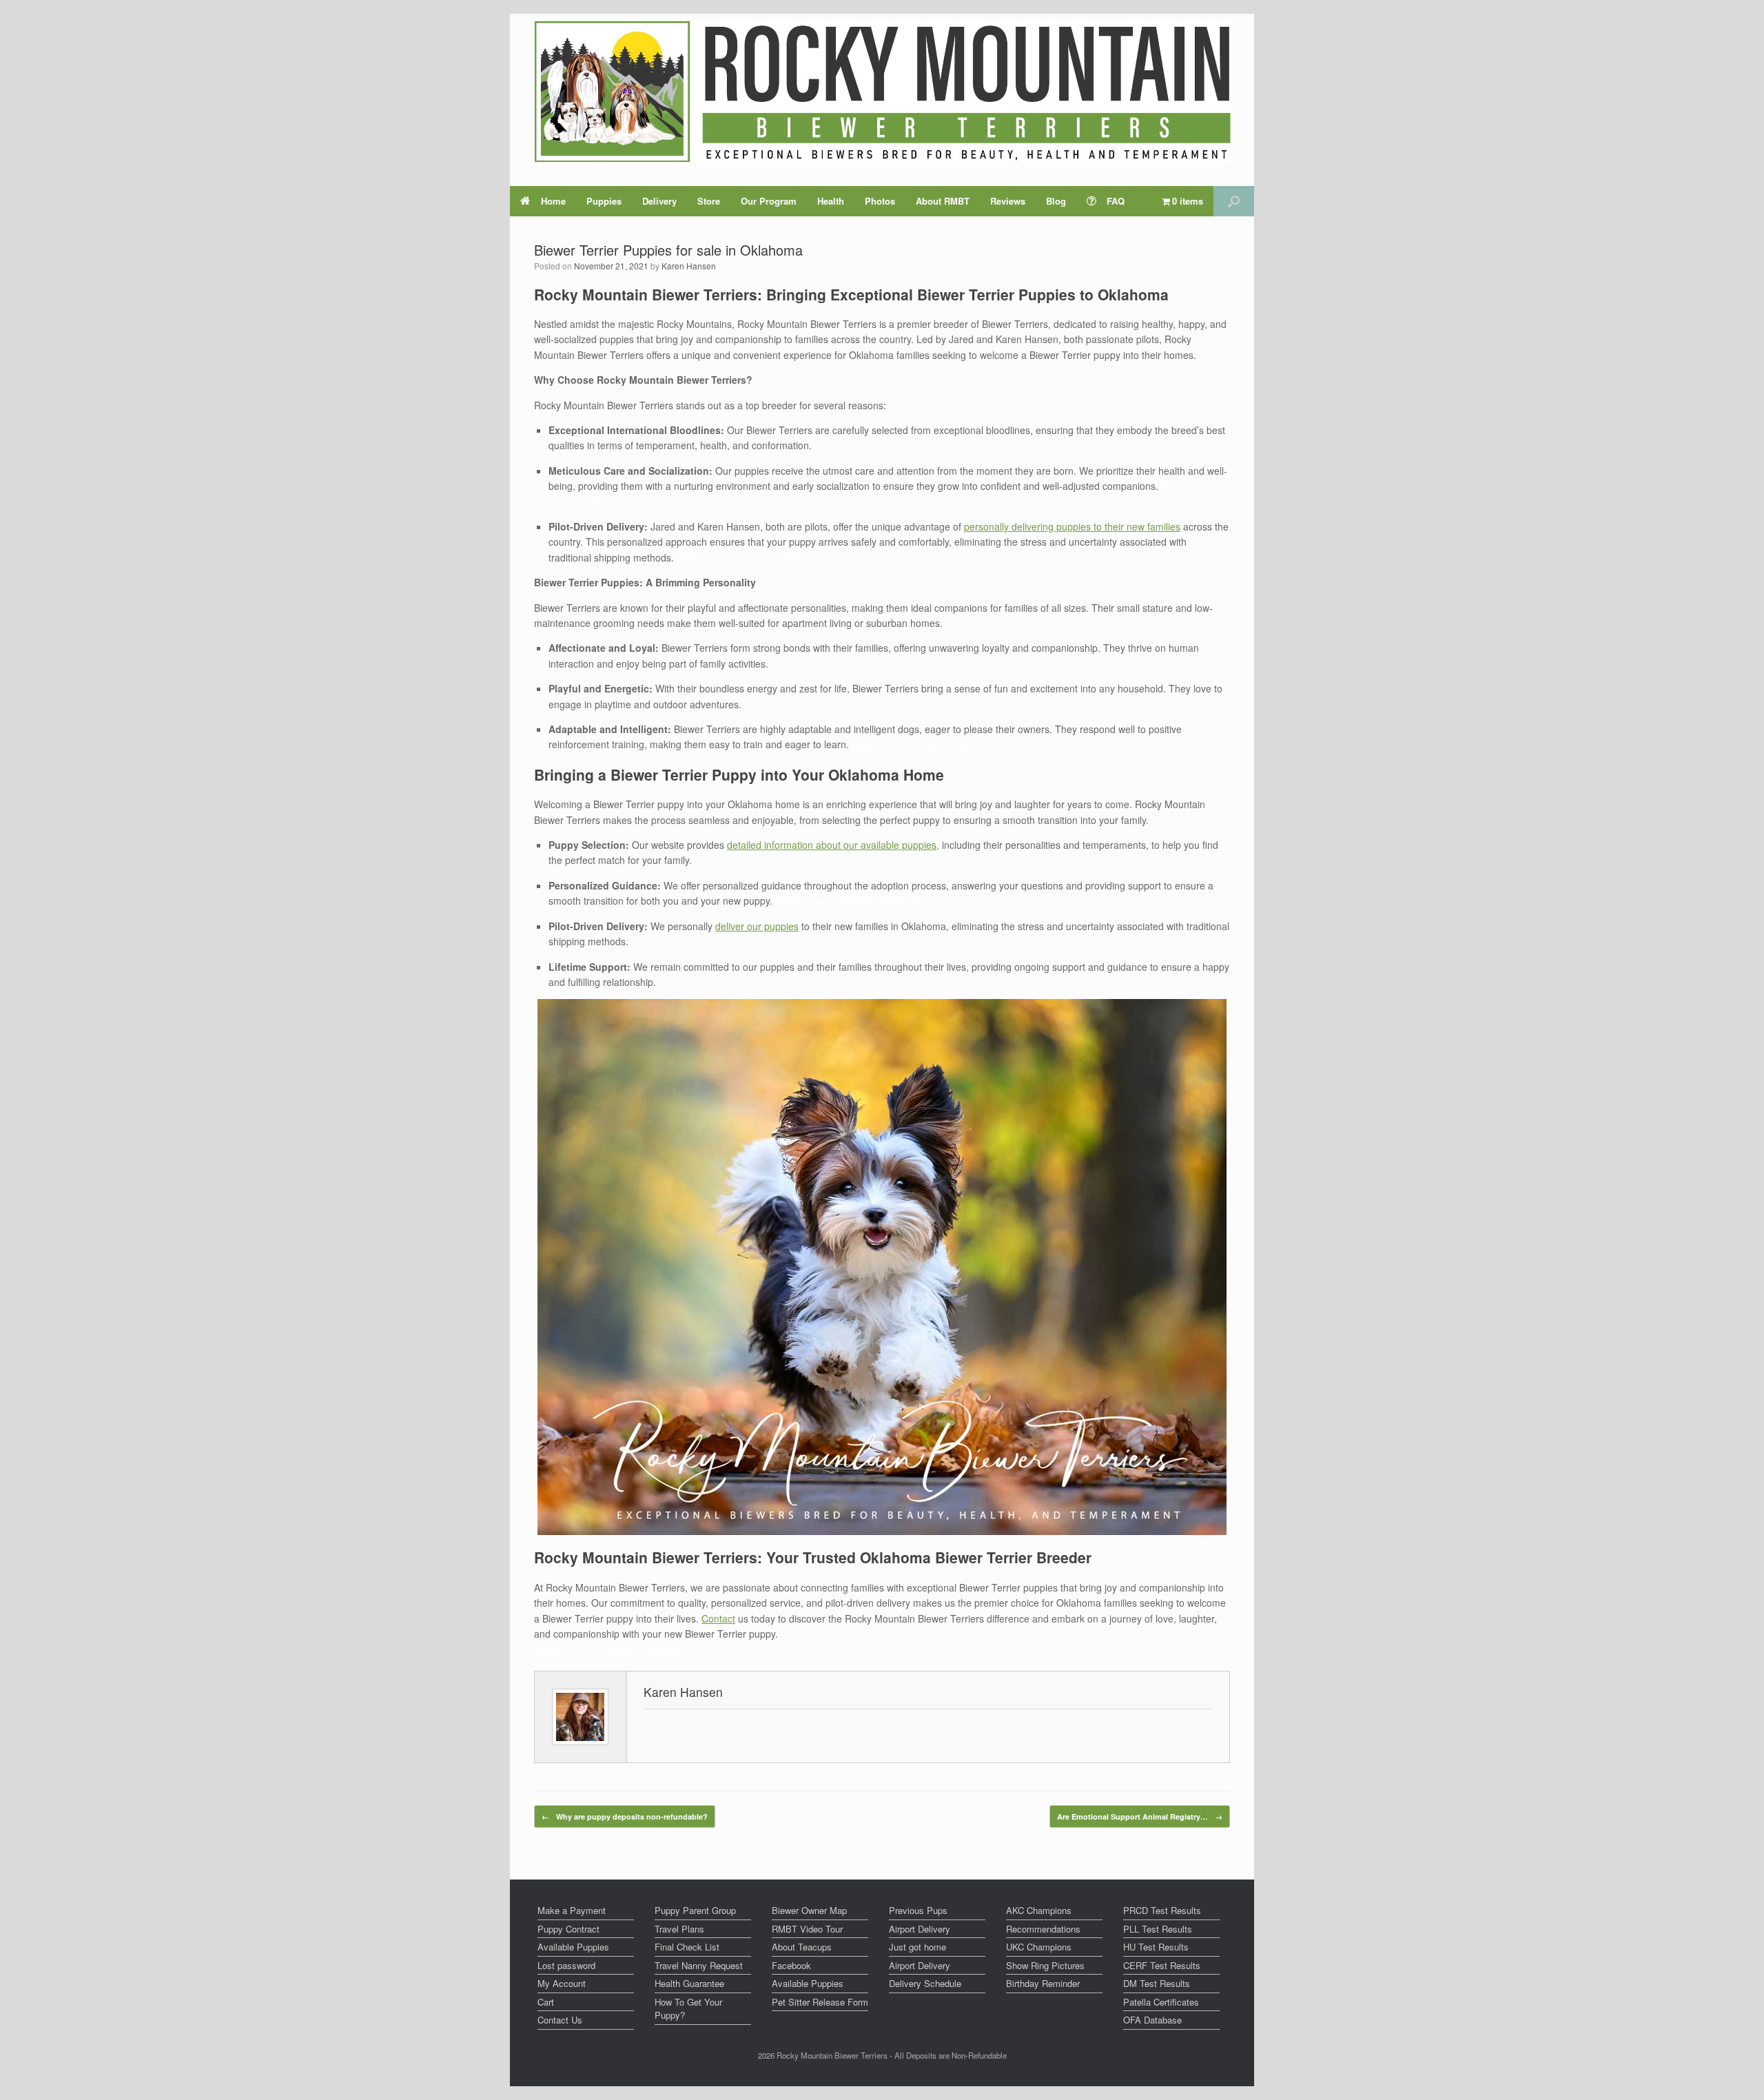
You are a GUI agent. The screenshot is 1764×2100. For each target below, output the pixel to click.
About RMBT (943, 201)
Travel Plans (679, 1929)
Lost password (566, 1965)
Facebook (791, 1965)
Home (553, 201)
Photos (880, 201)
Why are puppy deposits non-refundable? (625, 1816)
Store (709, 201)
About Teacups (802, 1947)
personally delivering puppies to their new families (1072, 526)
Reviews (1008, 201)
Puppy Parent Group (695, 1910)
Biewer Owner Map (809, 1910)
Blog (1056, 201)
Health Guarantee (689, 1983)
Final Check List (687, 1947)
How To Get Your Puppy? (688, 2009)
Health (831, 201)
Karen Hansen (689, 266)
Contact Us (560, 2020)
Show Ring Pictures (1045, 1965)
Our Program (769, 201)
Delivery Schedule (925, 1983)
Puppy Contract (568, 1929)
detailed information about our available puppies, (833, 845)
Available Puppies (573, 1947)
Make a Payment (572, 1910)
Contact (718, 1618)
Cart (546, 2002)
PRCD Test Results (1162, 1910)
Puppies (604, 201)
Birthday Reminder (1043, 1983)
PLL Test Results (1158, 1929)
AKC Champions (1039, 1910)
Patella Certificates (1161, 2002)
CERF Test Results (1162, 1965)
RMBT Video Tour (807, 1929)
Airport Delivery (920, 1929)
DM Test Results (1157, 1983)
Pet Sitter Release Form (820, 2002)
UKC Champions (1039, 1947)
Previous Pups (918, 1910)
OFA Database (1152, 2020)
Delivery (659, 201)
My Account (562, 1983)
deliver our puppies (757, 926)
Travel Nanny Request (699, 1965)
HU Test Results (1156, 1947)
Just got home (917, 1947)
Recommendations (1043, 1929)
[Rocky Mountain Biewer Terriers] (882, 91)
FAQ (1116, 201)
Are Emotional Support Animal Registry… (1140, 1816)
